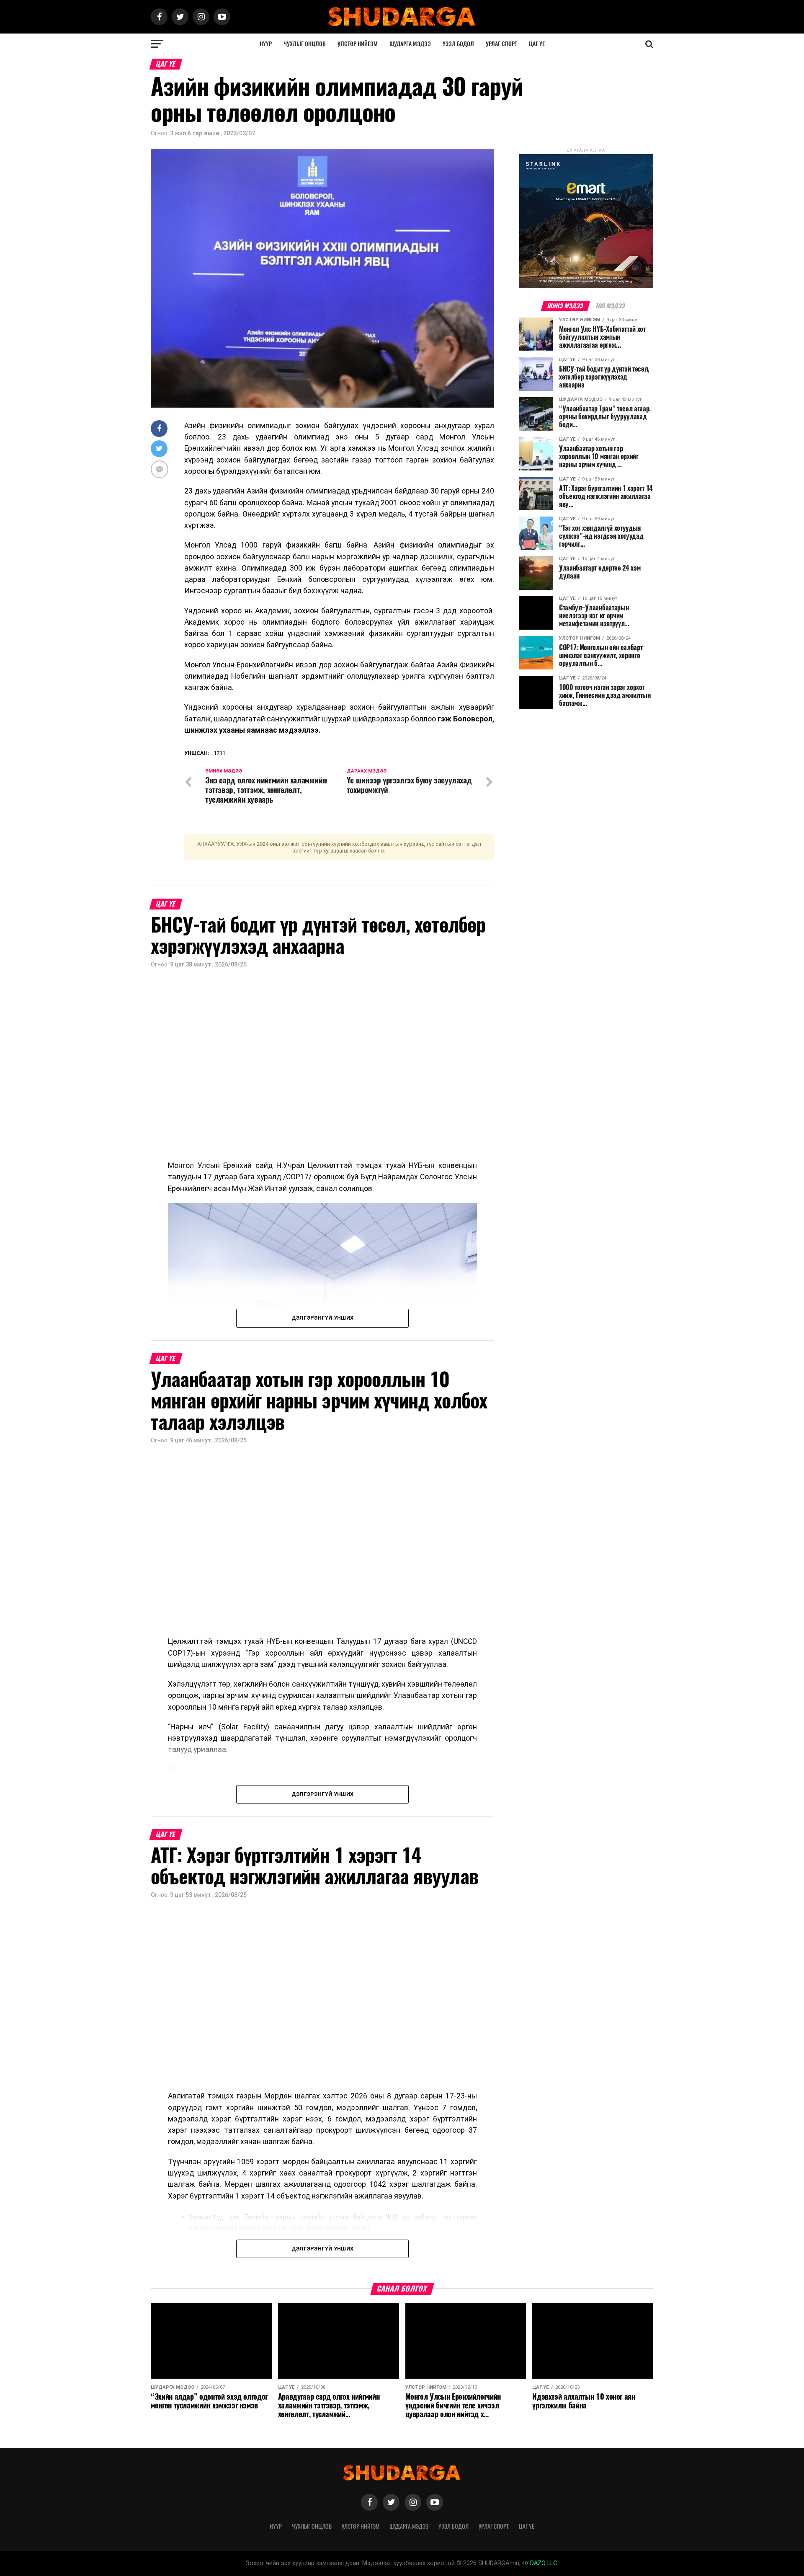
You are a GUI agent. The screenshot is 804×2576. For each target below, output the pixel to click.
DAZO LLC (543, 2563)
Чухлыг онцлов (305, 44)
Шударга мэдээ (410, 44)
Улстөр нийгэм (358, 44)
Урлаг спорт (501, 44)
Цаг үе (537, 44)
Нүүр (266, 44)
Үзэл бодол (458, 44)
